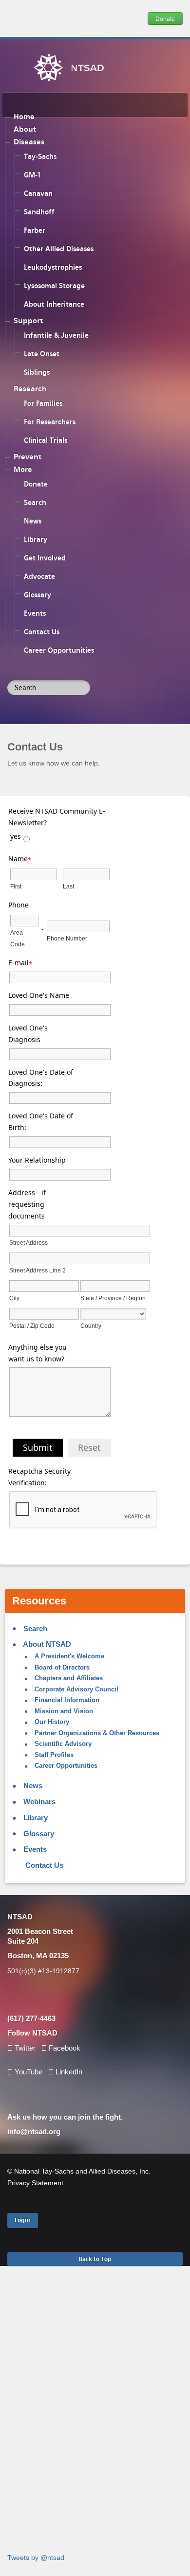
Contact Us (42, 632)
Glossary (38, 595)
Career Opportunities (59, 650)
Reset (89, 1447)
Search (35, 503)
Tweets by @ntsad (36, 2558)
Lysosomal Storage (54, 286)
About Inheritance (54, 304)
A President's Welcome (68, 1656)
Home (24, 117)
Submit (38, 1447)
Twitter (25, 2048)
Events (35, 613)
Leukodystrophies (53, 267)
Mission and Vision (63, 1711)
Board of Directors (61, 1668)
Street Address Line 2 (38, 1271)
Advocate (39, 576)
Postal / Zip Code (32, 1326)
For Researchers (50, 422)
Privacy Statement (35, 2183)
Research (30, 389)
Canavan (38, 193)
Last (68, 887)
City (14, 1298)
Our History (51, 1722)
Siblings (37, 372)
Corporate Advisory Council (76, 1689)
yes (16, 836)
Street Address (28, 1243)
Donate (165, 18)
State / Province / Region (113, 1298)
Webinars (38, 1801)
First (16, 887)
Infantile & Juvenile (56, 335)
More (23, 470)
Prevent (28, 457)
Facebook (65, 2048)
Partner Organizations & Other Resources (96, 1733)
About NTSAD (46, 1644)
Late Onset (42, 354)
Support (28, 321)
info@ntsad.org (34, 2132)
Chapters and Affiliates (68, 1678)
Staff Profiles (53, 1755)
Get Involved (45, 558)
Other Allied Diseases (59, 249)
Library (36, 540)
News (33, 521)
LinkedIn (68, 2072)
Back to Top (95, 2259)
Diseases (29, 142)
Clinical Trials (46, 440)
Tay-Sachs (40, 157)
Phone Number (67, 939)
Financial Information (66, 1700)
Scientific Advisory (62, 1744)
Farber (35, 230)
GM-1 (32, 175)
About (25, 129)
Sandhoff (39, 212)
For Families (43, 403)
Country (91, 1326)
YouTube (28, 2072)
